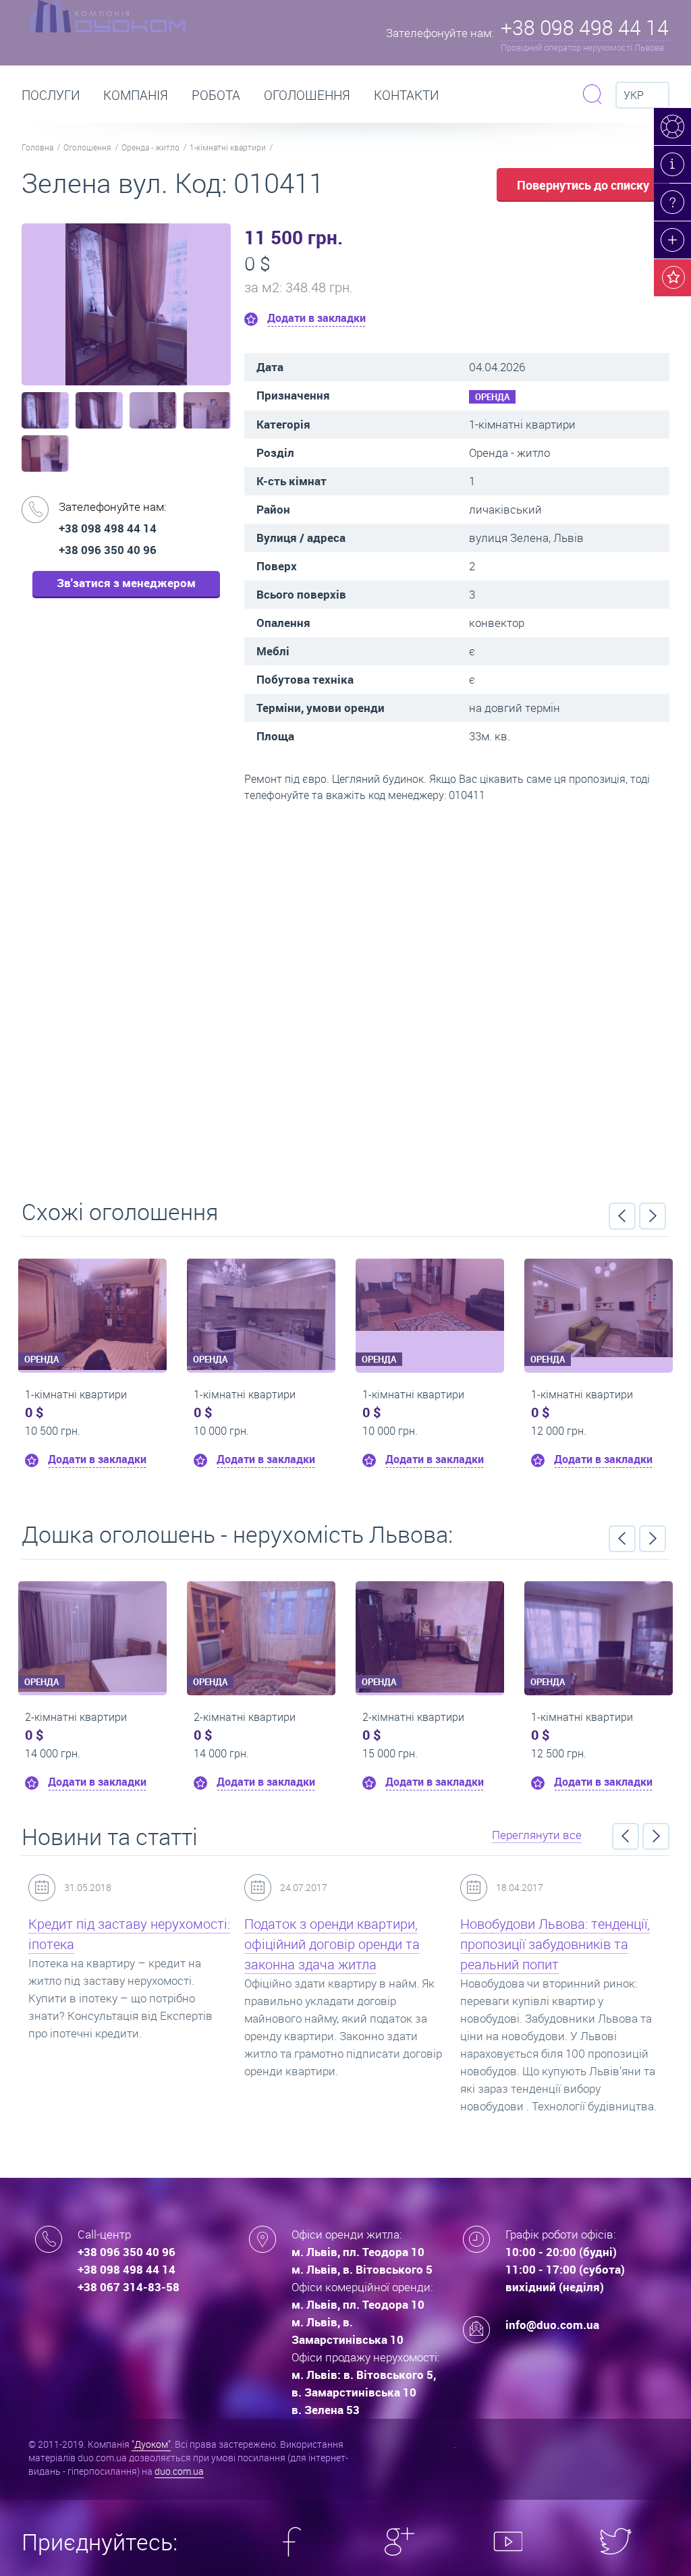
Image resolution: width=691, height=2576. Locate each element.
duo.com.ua (179, 2471)
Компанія (136, 95)
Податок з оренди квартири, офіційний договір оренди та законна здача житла (332, 1944)
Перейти (345, 996)
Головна (37, 147)
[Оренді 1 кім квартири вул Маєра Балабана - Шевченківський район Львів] (430, 1295)
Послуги (51, 95)
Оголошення (307, 95)
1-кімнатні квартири (228, 147)
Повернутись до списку (583, 185)
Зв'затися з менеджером (126, 583)
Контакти (406, 95)
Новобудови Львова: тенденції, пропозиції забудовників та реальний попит (555, 1944)
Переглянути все (537, 1835)
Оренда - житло (150, 147)
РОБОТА (216, 95)
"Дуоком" (151, 2444)
